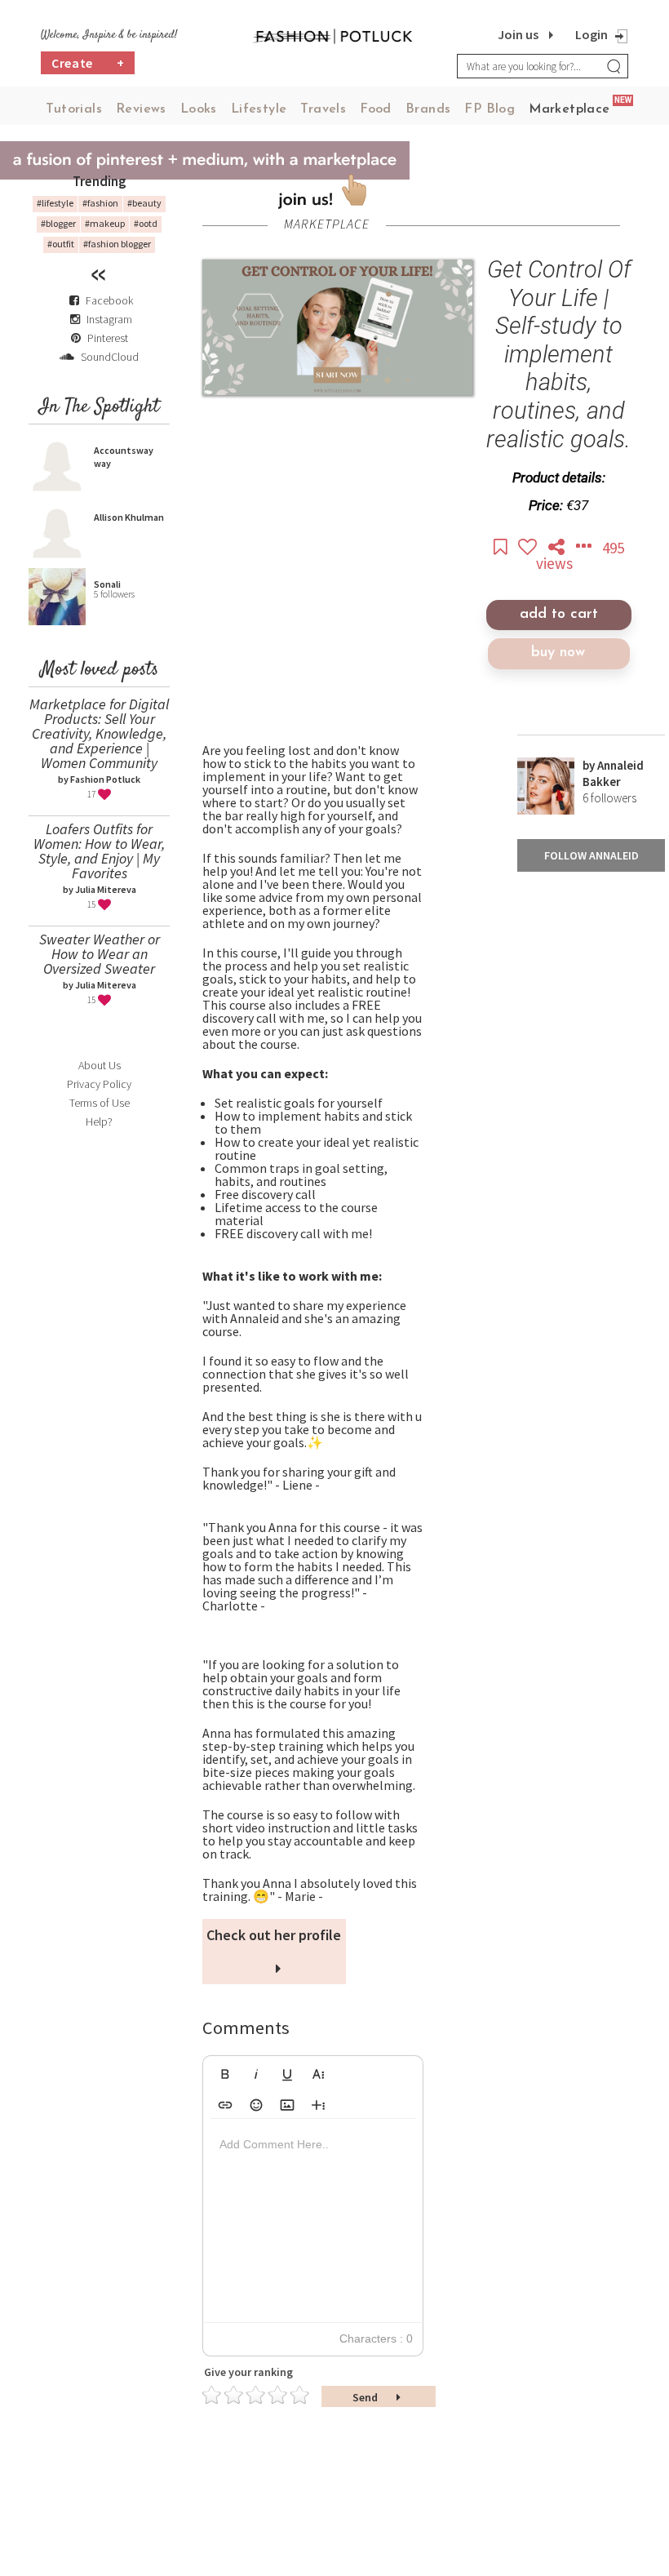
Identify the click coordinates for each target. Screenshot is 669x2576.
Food (376, 109)
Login (591, 34)
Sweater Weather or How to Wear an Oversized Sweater (100, 954)
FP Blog (490, 109)
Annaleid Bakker (613, 773)
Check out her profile (274, 1935)
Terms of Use (100, 1103)
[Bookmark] (502, 548)
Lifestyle (259, 109)
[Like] (529, 548)
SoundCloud (109, 357)
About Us (100, 1065)
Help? (99, 1121)
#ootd (146, 223)
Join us (518, 34)
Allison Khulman (129, 517)
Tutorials (74, 109)
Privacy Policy (99, 1084)
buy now (558, 653)
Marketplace (569, 109)
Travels (323, 109)
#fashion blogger (117, 244)
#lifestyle (55, 203)
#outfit (61, 244)
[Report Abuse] (585, 548)
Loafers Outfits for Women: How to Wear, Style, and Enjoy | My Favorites (99, 851)
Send (366, 2397)
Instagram (109, 319)
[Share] (558, 548)
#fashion (100, 203)
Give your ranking (248, 2372)
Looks (199, 109)
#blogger (58, 223)
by (590, 765)
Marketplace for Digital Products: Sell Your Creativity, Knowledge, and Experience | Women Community (99, 733)
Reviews (141, 109)
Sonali (107, 584)
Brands (428, 109)
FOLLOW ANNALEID (591, 855)
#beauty (144, 203)
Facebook (109, 300)
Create (88, 63)
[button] (225, 2072)
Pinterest (106, 338)
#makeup (105, 223)
